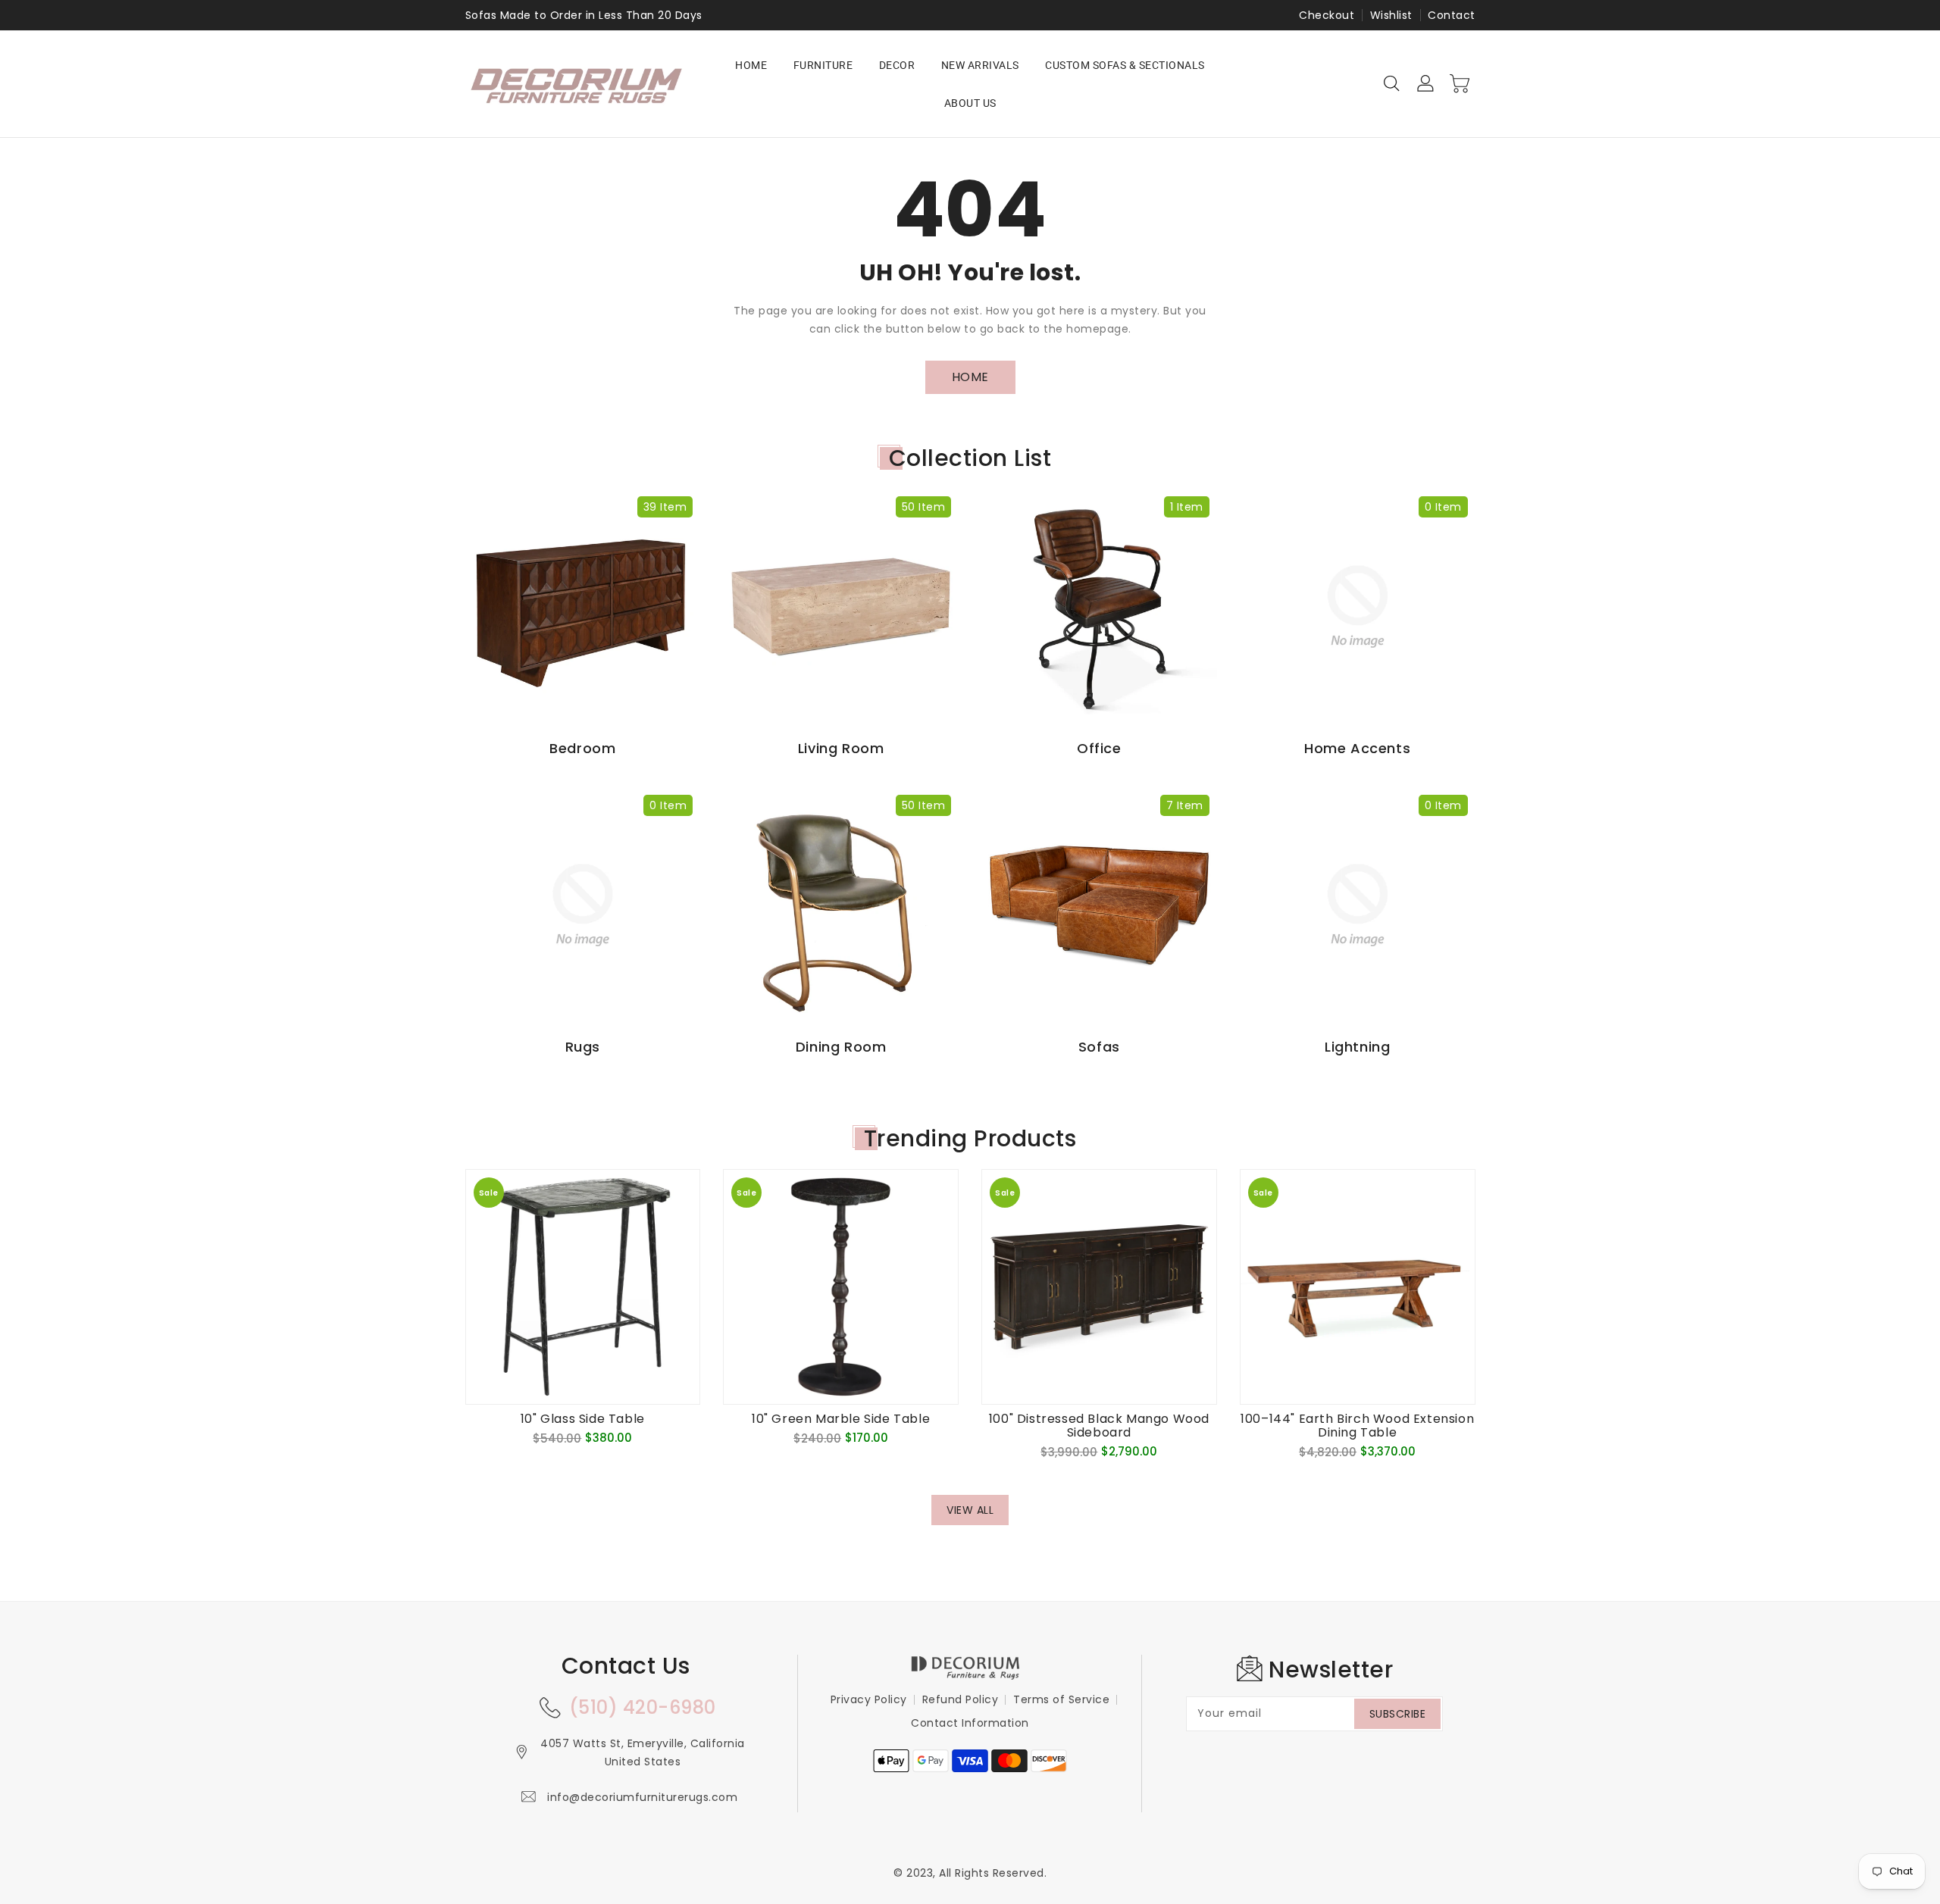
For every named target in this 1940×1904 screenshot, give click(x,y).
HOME (970, 377)
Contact (1452, 15)
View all (970, 1510)
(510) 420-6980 (643, 1707)
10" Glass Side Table (583, 1419)
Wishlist (1391, 15)
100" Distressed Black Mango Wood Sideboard (1099, 1426)
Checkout (1327, 15)
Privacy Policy (869, 1699)
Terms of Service (1061, 1699)
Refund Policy (961, 1699)
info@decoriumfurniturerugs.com (642, 1797)
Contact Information (970, 1723)
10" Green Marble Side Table (841, 1419)
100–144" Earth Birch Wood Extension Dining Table (1357, 1426)
